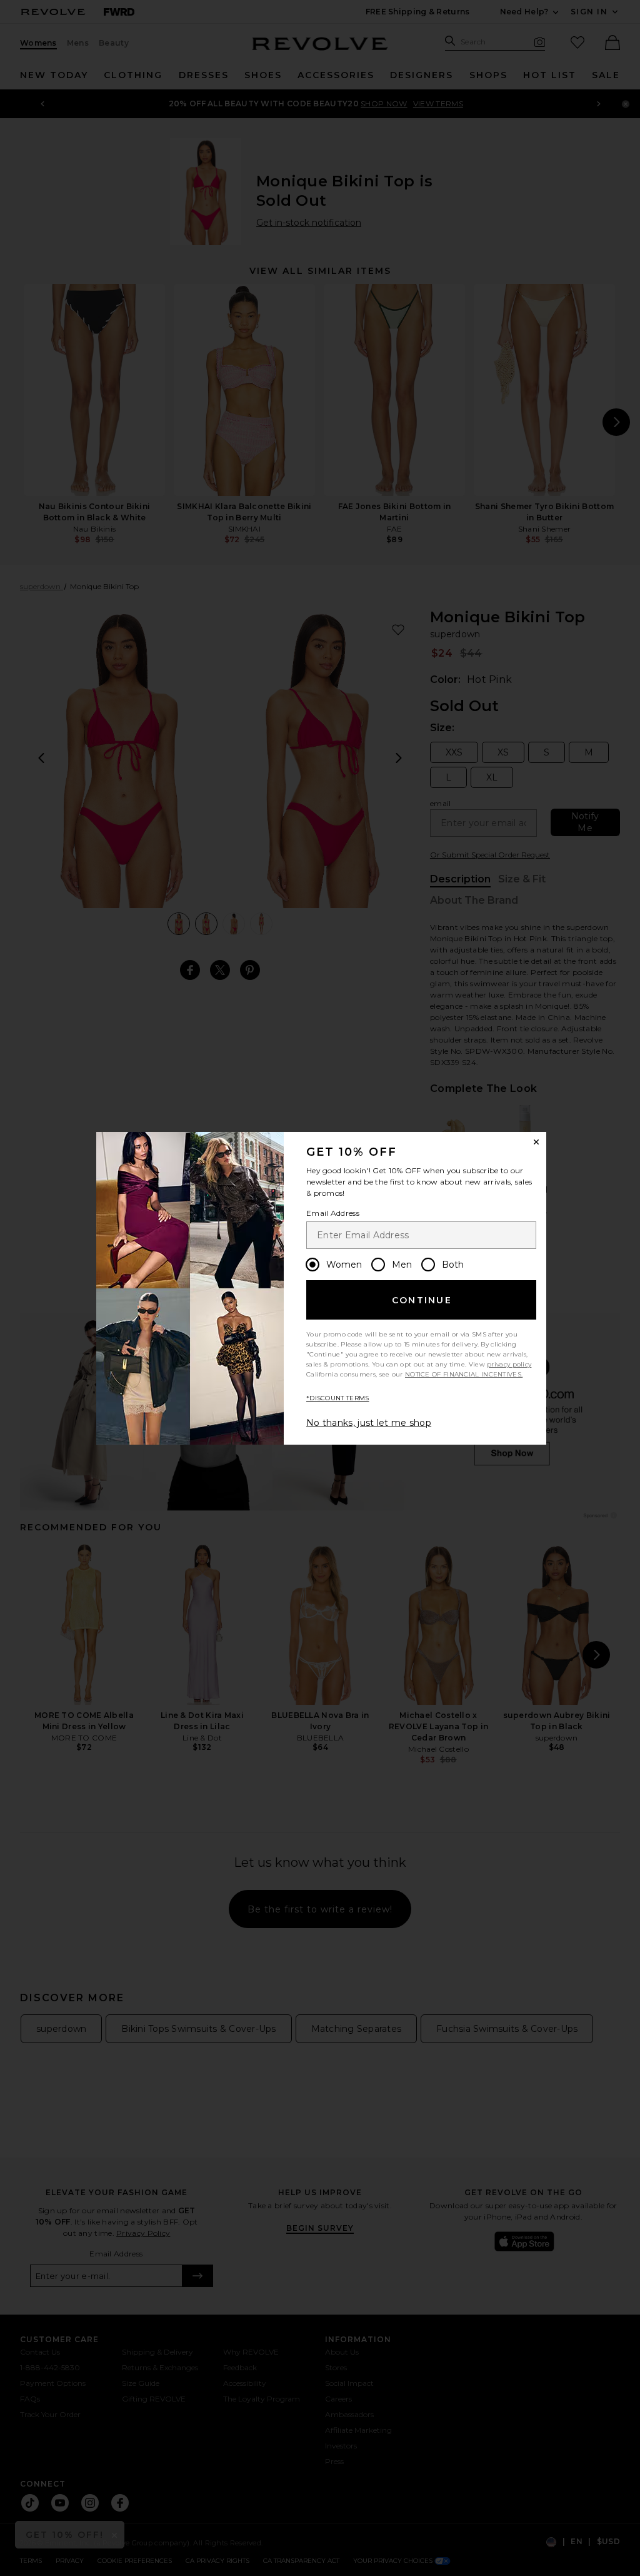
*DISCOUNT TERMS (338, 1398)
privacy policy (509, 1364)
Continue (422, 1300)
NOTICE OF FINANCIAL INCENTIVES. (464, 1374)
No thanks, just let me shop (369, 1423)
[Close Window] (536, 1142)
